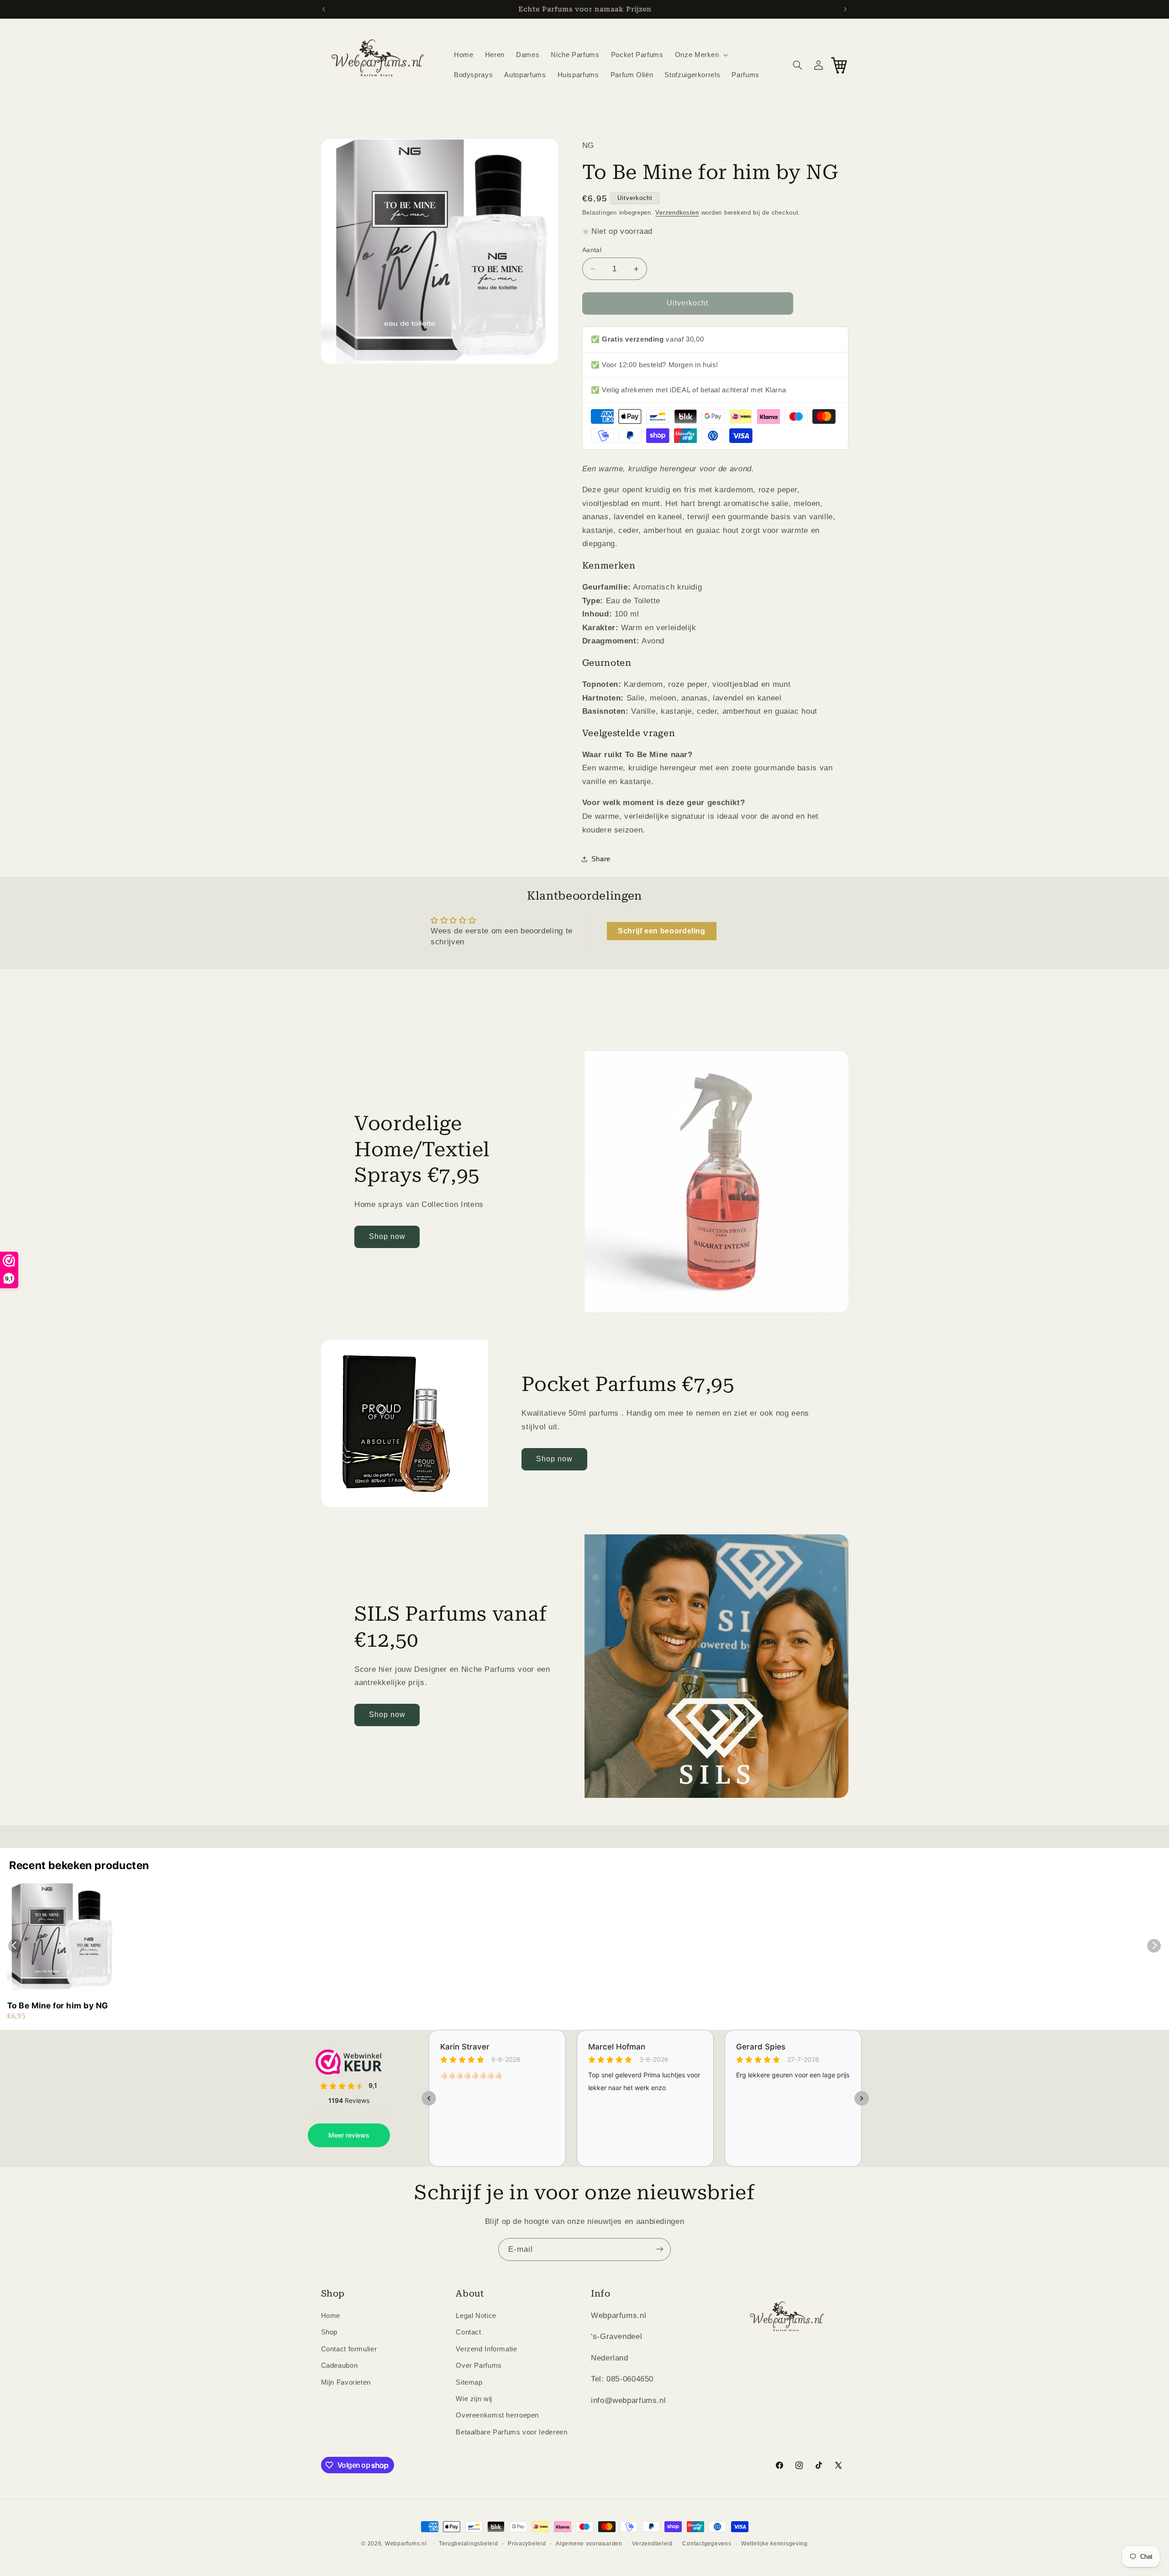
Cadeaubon (340, 2366)
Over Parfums (479, 2366)
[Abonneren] (660, 2249)
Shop (329, 2333)
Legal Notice (476, 2316)
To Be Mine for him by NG (58, 2005)
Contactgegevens (707, 2544)
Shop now (387, 1236)
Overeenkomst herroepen (497, 2416)
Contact (468, 2333)
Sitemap (469, 2382)
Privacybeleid (527, 2544)
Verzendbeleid (652, 2544)
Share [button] (601, 859)
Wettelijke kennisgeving (774, 2544)
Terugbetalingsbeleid (469, 2544)
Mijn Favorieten (346, 2382)
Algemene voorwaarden (589, 2544)
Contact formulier (349, 2349)
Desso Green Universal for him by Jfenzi (124, 2535)
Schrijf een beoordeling (662, 931)
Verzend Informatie (486, 2349)
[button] (700, 55)
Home (331, 2316)
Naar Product (56, 2558)
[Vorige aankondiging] (324, 9)
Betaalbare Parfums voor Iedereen (511, 2432)
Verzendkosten (677, 213)
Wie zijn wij (474, 2399)
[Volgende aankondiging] (845, 9)
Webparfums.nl (406, 2544)
